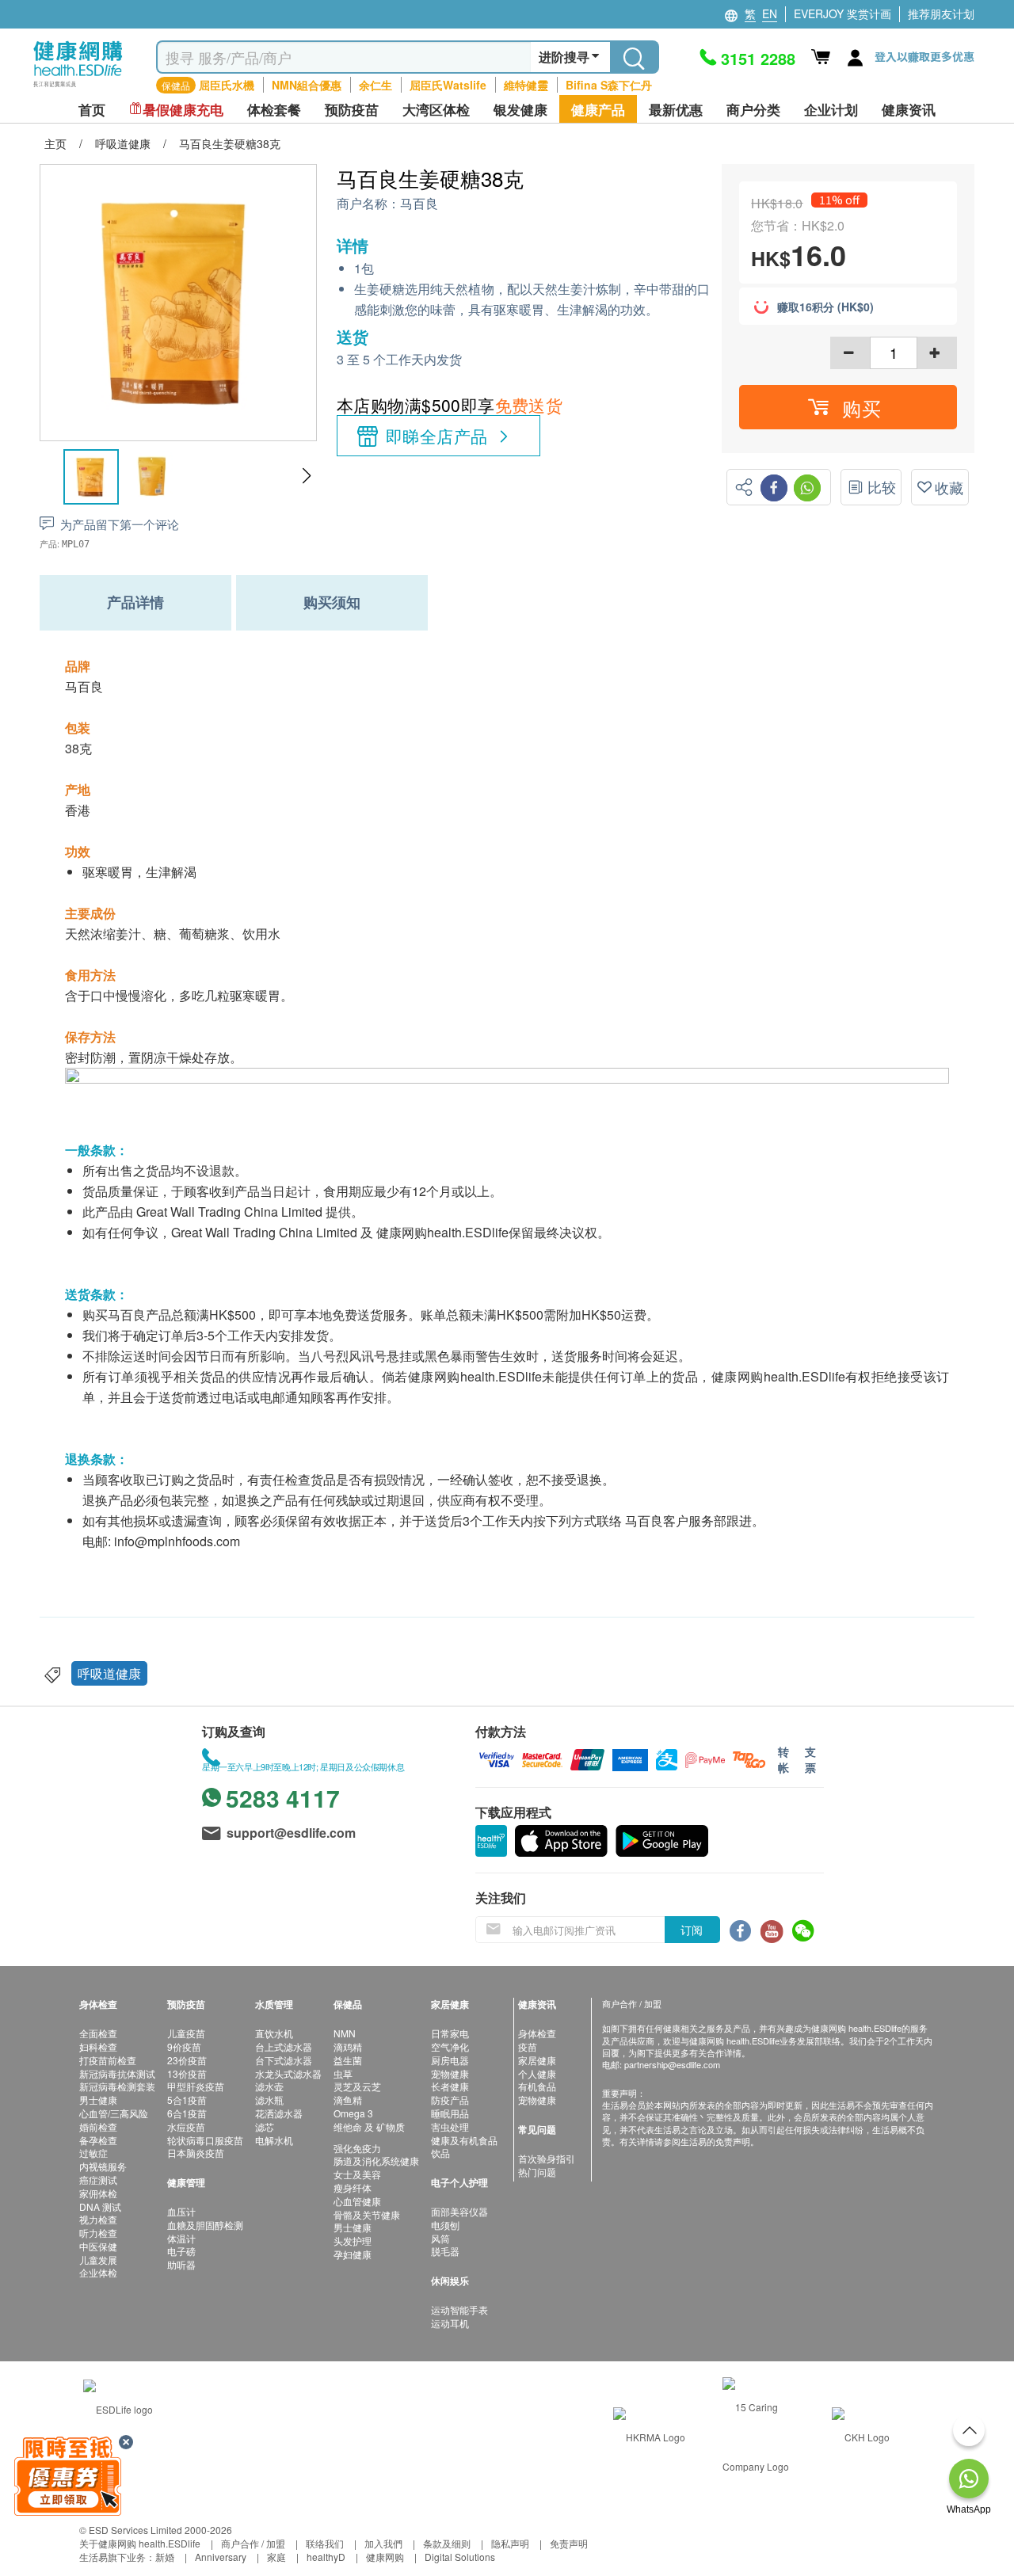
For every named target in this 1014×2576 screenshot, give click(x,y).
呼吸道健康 (109, 1673)
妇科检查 (98, 2046)
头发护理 (353, 2241)
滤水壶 (269, 2086)
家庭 (276, 2557)
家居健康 (537, 2060)
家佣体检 (98, 2193)
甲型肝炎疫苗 (196, 2086)
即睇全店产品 (437, 436)
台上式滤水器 (284, 2046)
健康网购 (385, 2557)
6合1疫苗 (187, 2113)
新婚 (165, 2557)
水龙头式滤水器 (288, 2073)
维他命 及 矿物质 (369, 2126)
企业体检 (98, 2272)
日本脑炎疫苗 (196, 2153)
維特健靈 (526, 85)
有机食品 (537, 2086)
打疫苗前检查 (108, 2060)
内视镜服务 (103, 2166)
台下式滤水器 (284, 2060)
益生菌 (348, 2060)
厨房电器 (450, 2060)
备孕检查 (98, 2140)
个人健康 (537, 2073)
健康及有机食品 (464, 2140)
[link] (118, 2407)
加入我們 (383, 2543)
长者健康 (450, 2086)
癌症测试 (98, 2180)
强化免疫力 (357, 2148)
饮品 (440, 2153)
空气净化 (450, 2046)
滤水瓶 (269, 2100)
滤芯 (265, 2126)
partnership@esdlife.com (672, 2064)
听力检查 (98, 2233)
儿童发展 (98, 2260)
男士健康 (98, 2100)
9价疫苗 (184, 2046)
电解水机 (274, 2140)
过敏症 (93, 2153)
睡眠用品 (450, 2113)
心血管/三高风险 (114, 2113)
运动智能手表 (459, 2309)
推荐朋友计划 (941, 13)
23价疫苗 (187, 2060)
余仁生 (375, 85)
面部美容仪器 (459, 2211)
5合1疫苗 (187, 2100)
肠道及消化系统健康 (376, 2161)
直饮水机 (274, 2033)
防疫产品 (450, 2100)
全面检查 (98, 2033)
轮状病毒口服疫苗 (205, 2140)
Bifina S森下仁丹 (609, 85)
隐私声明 (510, 2543)
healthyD (326, 2557)
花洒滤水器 (279, 2113)
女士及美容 (357, 2174)
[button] (306, 476)
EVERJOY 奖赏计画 (842, 13)
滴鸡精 (348, 2046)
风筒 (440, 2238)
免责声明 (569, 2543)
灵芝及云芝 (357, 2086)
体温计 (181, 2238)
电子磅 (181, 2251)
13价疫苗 (187, 2073)
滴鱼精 (348, 2100)
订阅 (692, 1930)
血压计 (181, 2211)
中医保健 (98, 2246)
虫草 (343, 2073)
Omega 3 (353, 2113)
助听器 (181, 2264)
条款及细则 (447, 2543)
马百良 (419, 204)
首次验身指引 (547, 2158)
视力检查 (98, 2219)
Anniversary (221, 2557)
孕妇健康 (353, 2254)
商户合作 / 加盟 (253, 2543)
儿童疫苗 (186, 2033)
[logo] (78, 88)
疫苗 (528, 2046)
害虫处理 (450, 2126)
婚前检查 (98, 2126)
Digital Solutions (460, 2557)
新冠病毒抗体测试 (117, 2073)
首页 (92, 110)
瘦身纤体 (353, 2187)
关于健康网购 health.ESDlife (140, 2543)
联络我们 (325, 2543)
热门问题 (537, 2172)
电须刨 (445, 2225)
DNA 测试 (100, 2206)
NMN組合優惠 (307, 85)
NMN (345, 2033)
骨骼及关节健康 (367, 2214)
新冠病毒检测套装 (117, 2086)
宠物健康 (450, 2073)
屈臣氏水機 (227, 85)
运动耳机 (450, 2323)
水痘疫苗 (186, 2126)
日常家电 (450, 2033)
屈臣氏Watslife (448, 85)
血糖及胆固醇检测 (205, 2225)
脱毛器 (445, 2251)
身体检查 (537, 2033)
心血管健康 (357, 2201)
